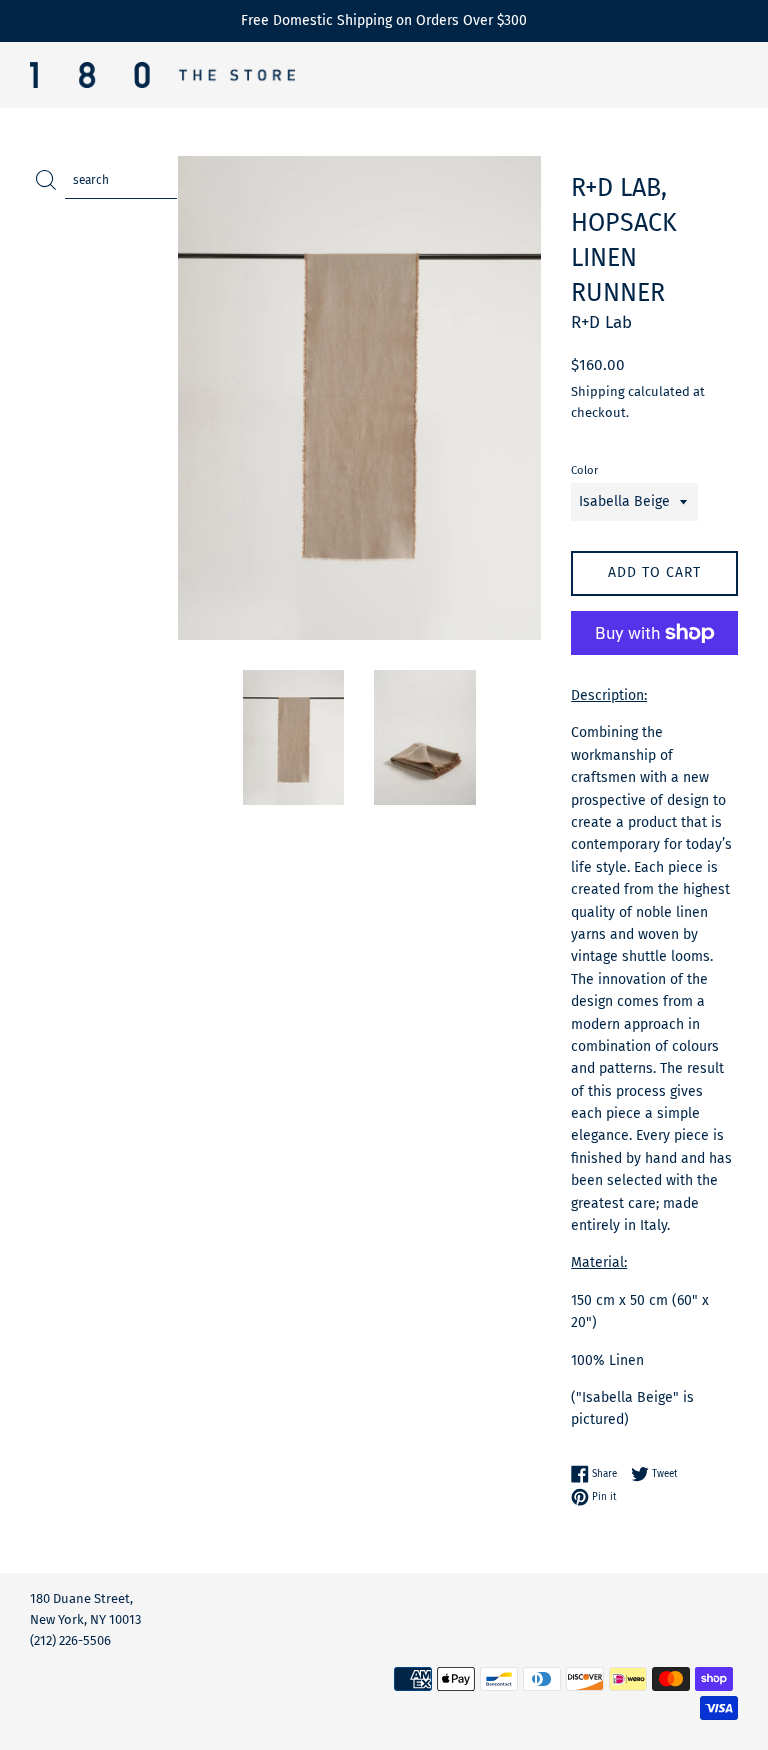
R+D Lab (601, 322)
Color (584, 470)
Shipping (598, 391)
